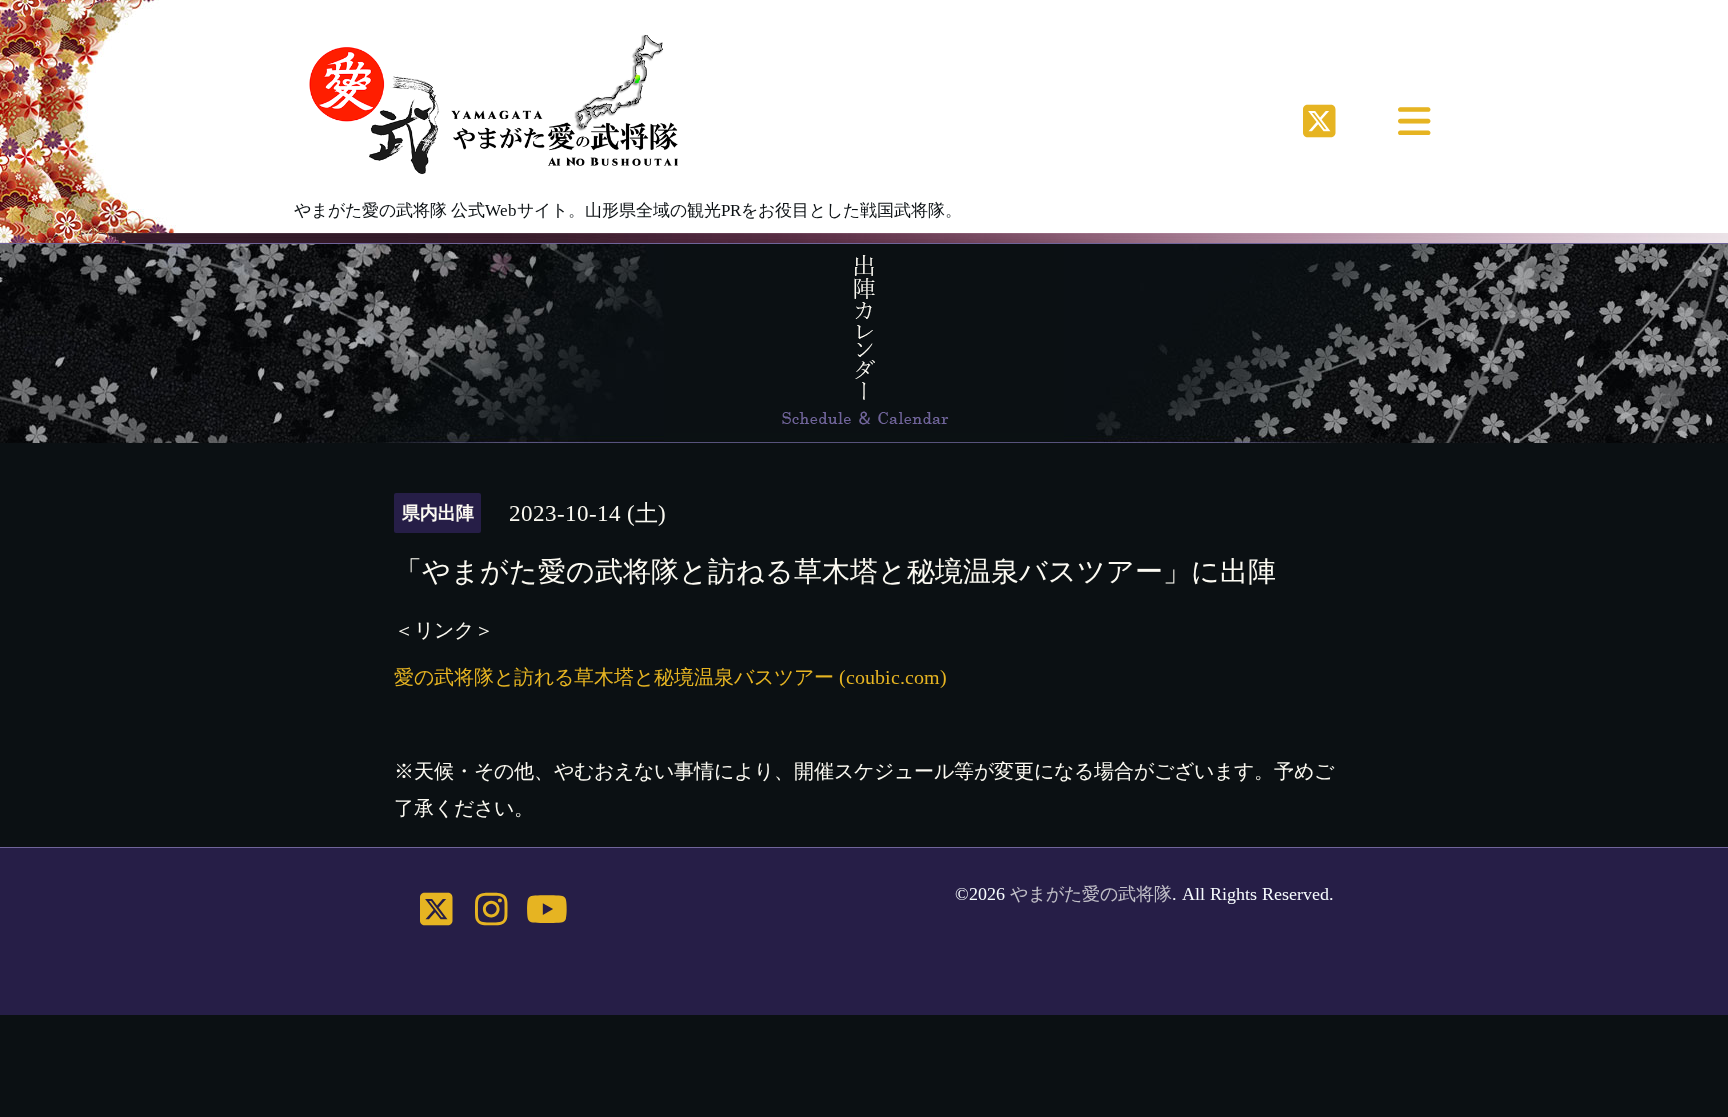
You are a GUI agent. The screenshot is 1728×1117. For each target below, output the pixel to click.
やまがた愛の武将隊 (1091, 894)
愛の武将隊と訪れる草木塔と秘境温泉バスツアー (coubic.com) (670, 677)
